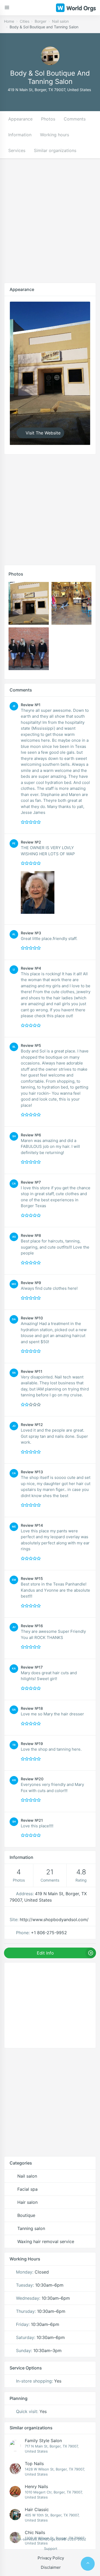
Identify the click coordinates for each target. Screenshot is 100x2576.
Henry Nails (36, 2486)
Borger (41, 21)
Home (9, 21)
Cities (25, 21)
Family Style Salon (43, 2441)
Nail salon (60, 21)
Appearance (20, 119)
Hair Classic (37, 2509)
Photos (48, 119)
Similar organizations (55, 150)
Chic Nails (35, 2532)
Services (17, 150)
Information (20, 135)
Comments (75, 119)
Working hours (55, 135)
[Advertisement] (50, 225)
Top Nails (34, 2464)
